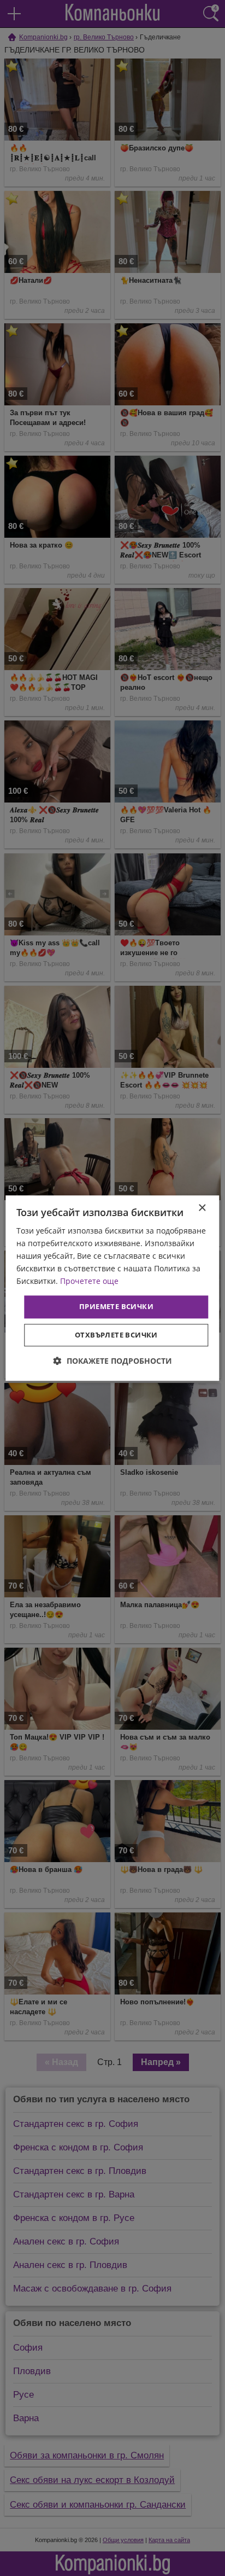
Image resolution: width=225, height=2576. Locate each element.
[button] (113, 1361)
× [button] (202, 1208)
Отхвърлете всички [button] (116, 1335)
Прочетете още (89, 1281)
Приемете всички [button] (116, 1307)
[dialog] (112, 1288)
